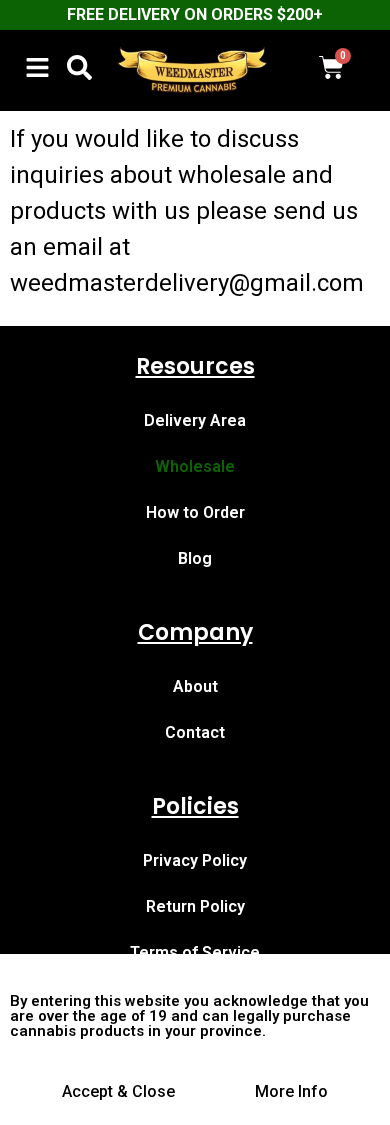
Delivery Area (195, 420)
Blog (195, 558)
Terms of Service (195, 952)
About (195, 686)
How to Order (195, 512)
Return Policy (195, 906)
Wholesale (195, 466)
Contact (195, 732)
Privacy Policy (195, 860)
